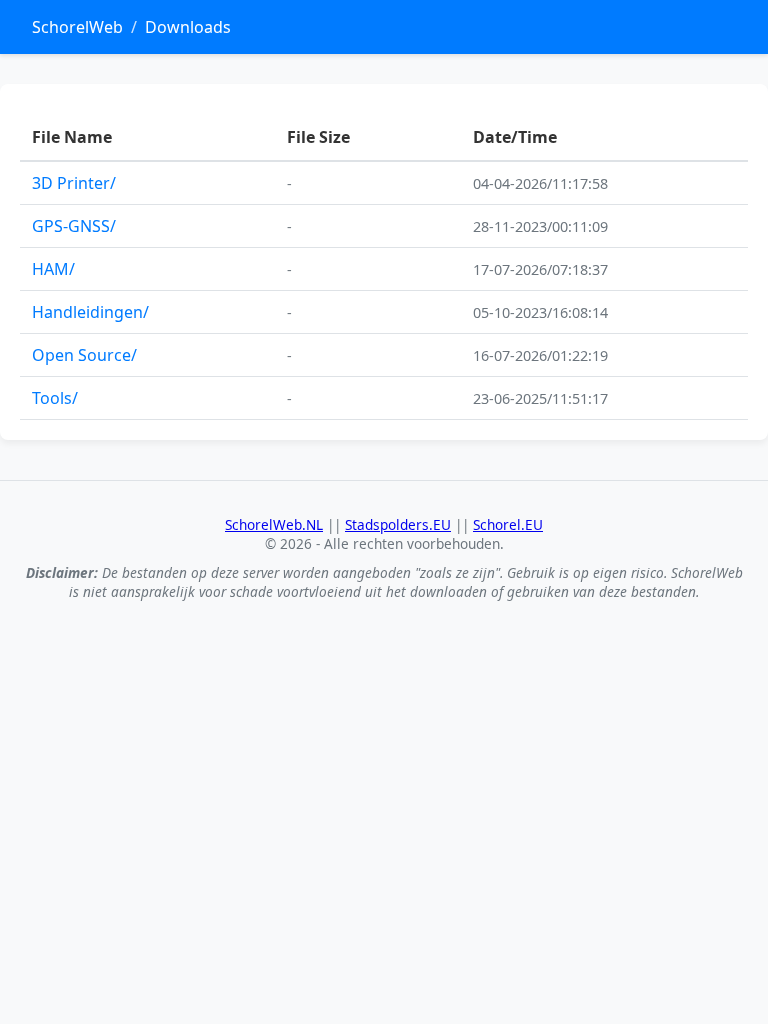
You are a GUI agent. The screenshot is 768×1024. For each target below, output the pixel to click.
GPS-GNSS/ (74, 226)
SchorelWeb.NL (274, 524)
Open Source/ (84, 355)
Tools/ (55, 398)
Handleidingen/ (90, 312)
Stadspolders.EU (398, 524)
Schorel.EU (508, 524)
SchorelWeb (77, 27)
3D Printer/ (74, 183)
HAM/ (53, 269)
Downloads (188, 27)
